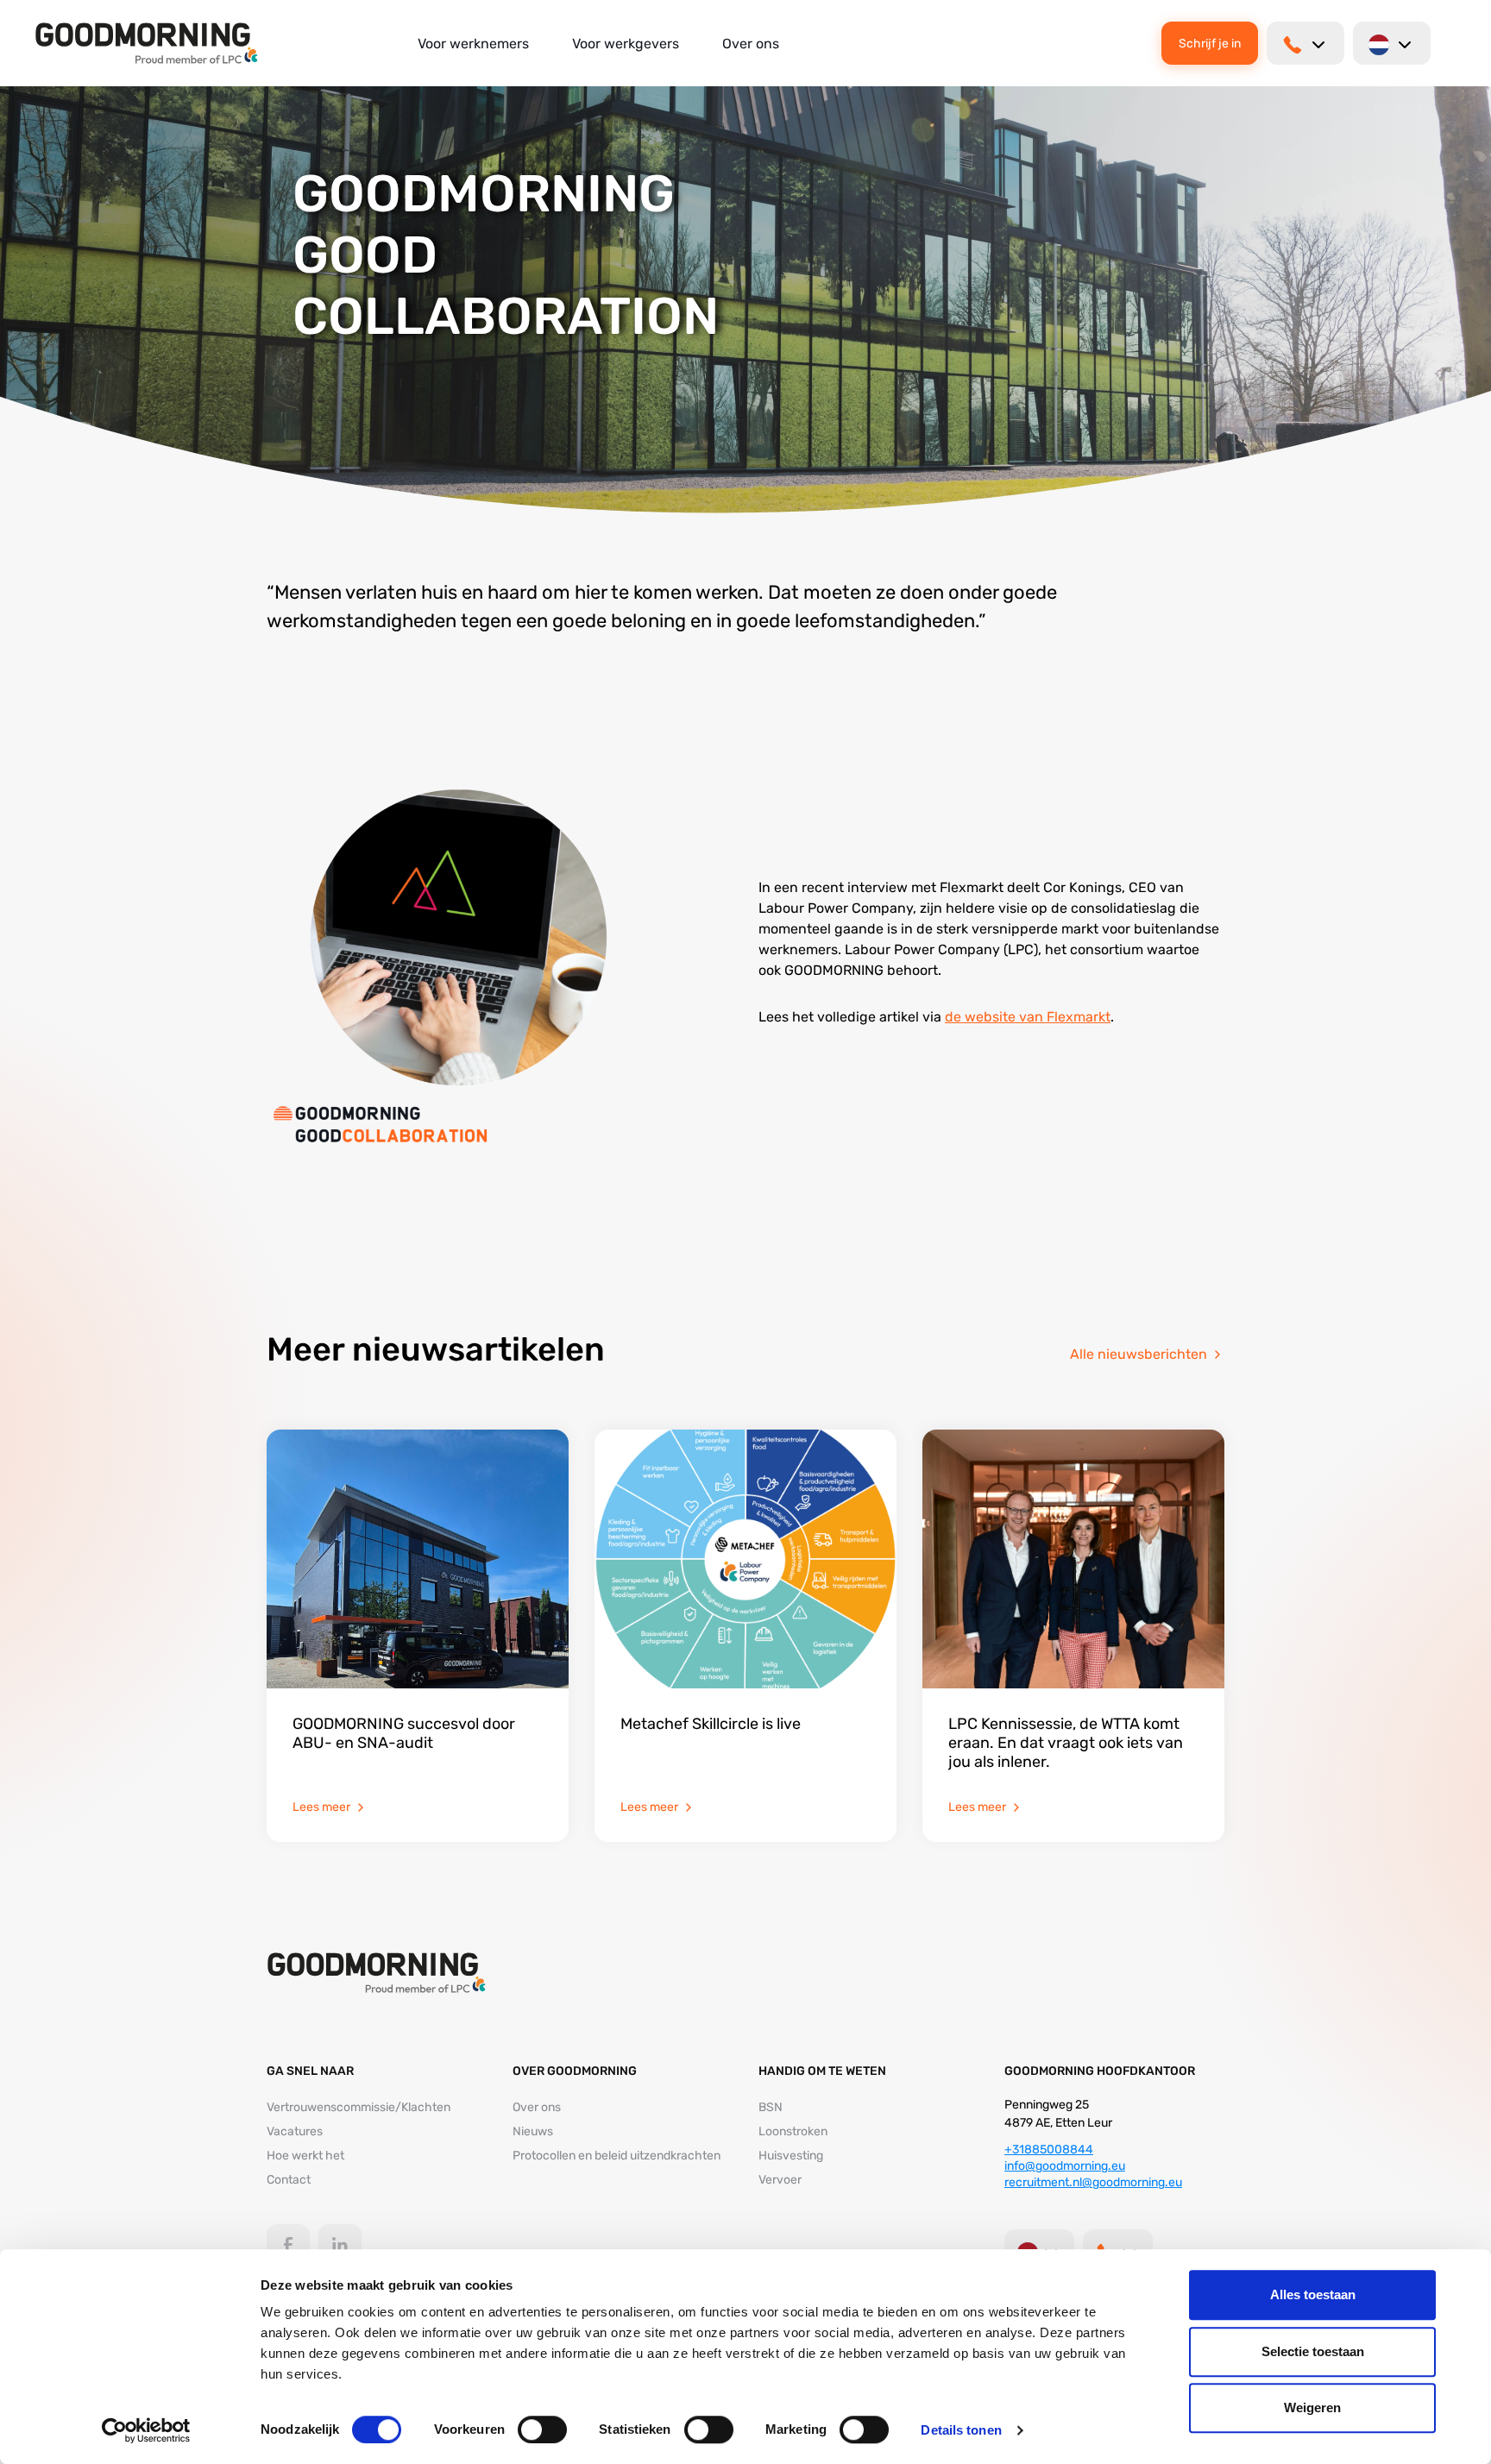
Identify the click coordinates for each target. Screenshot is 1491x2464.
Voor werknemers (473, 44)
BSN (771, 2107)
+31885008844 (1049, 2150)
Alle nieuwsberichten (1139, 1354)
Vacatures (295, 2131)
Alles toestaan (1313, 2294)
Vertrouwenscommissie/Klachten (359, 2107)
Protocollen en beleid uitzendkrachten (617, 2156)
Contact (289, 2180)
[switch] (542, 2429)
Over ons (751, 44)
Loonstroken (793, 2131)
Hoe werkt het (305, 2156)
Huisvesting (791, 2156)
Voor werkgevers (626, 44)
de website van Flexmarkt (1028, 1017)
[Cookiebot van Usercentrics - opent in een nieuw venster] (146, 2430)
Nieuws (533, 2131)
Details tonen (961, 2430)
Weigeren (1312, 2407)
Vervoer (780, 2180)
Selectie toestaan (1313, 2351)
